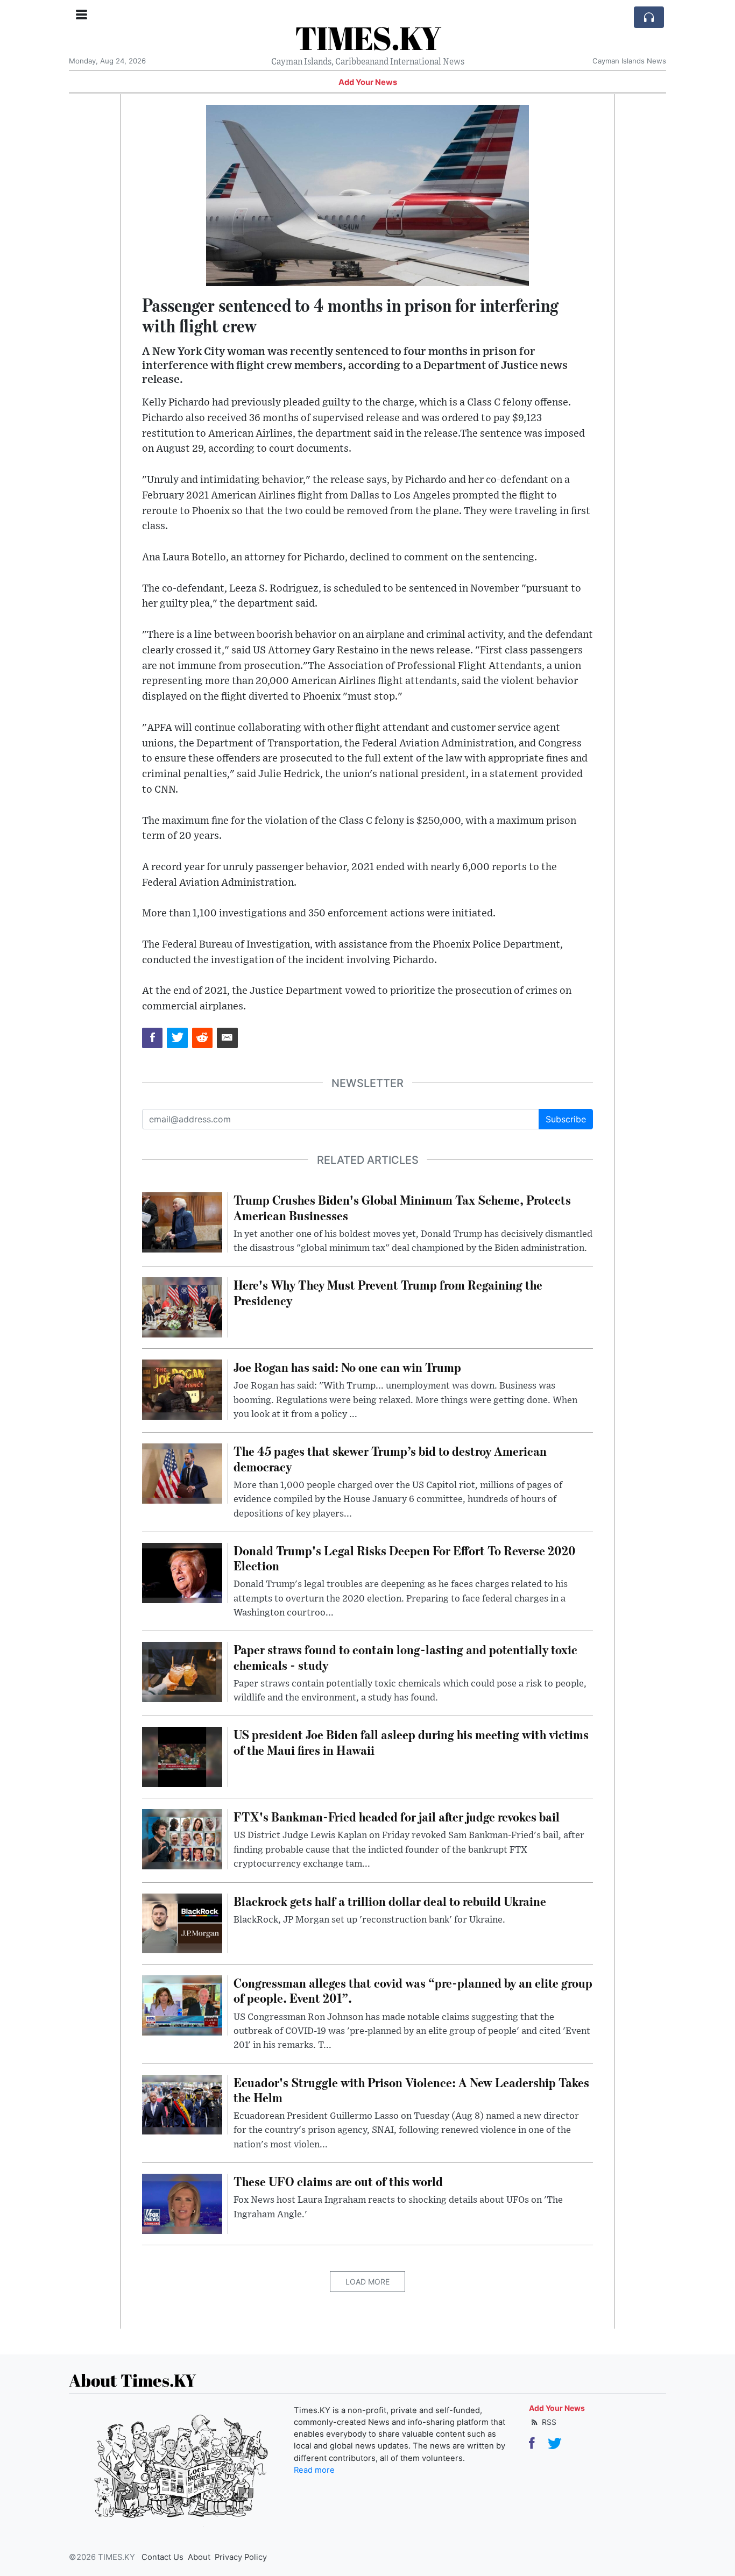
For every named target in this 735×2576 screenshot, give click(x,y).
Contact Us (162, 2557)
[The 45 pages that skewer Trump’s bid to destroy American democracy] (182, 1473)
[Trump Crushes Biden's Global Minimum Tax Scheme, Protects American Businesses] (182, 1222)
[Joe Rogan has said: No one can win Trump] (182, 1389)
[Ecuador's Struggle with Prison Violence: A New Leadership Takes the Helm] (182, 2104)
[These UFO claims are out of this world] (182, 2203)
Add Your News (368, 82)
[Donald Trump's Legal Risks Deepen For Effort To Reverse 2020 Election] (182, 1572)
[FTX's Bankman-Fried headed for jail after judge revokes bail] (182, 1838)
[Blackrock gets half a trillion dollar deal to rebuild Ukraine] (182, 1923)
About (199, 2557)
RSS (548, 2422)
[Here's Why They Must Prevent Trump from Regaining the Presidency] (182, 1307)
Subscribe (566, 1119)
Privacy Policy (241, 2557)
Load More (367, 2282)
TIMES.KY (368, 38)
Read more (314, 2470)
